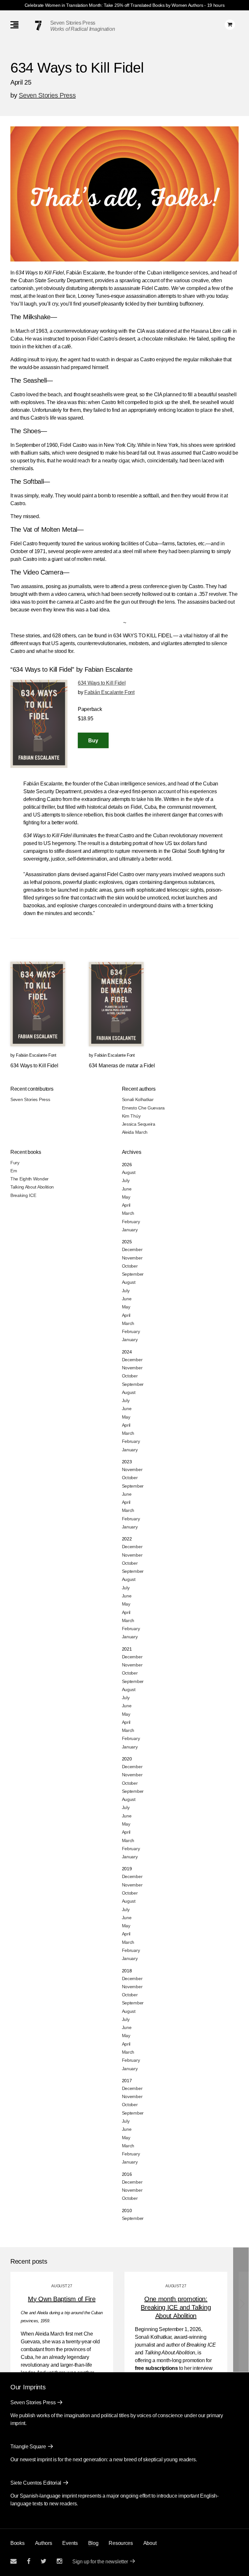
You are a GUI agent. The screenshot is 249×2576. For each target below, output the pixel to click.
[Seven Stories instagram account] (59, 2561)
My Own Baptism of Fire (62, 2299)
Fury (15, 1163)
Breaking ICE (23, 1195)
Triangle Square (28, 2447)
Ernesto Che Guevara (143, 1108)
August (129, 1172)
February (131, 1222)
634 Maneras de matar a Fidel (122, 1066)
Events (70, 2543)
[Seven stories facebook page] (29, 2561)
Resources (121, 2543)
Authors (44, 2543)
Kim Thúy (131, 1116)
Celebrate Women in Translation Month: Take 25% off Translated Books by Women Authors (114, 5)
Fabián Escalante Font (109, 692)
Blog (93, 2543)
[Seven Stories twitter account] (43, 2561)
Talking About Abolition (32, 1187)
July (126, 1180)
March (128, 1213)
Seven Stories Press (73, 23)
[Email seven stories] (13, 2561)
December (132, 1249)
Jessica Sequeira (139, 1124)
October (130, 1266)
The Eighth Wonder (30, 1179)
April (126, 1205)
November (132, 1258)
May (126, 1197)
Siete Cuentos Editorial (36, 2483)
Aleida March (135, 1132)
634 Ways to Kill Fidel (102, 683)
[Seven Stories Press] (38, 26)
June (127, 1189)
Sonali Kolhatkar (138, 1099)
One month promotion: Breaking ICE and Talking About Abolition (176, 2307)
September (133, 1274)
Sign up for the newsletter (100, 2562)
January (130, 1230)
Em (14, 1171)
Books (18, 2543)
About (150, 2543)
